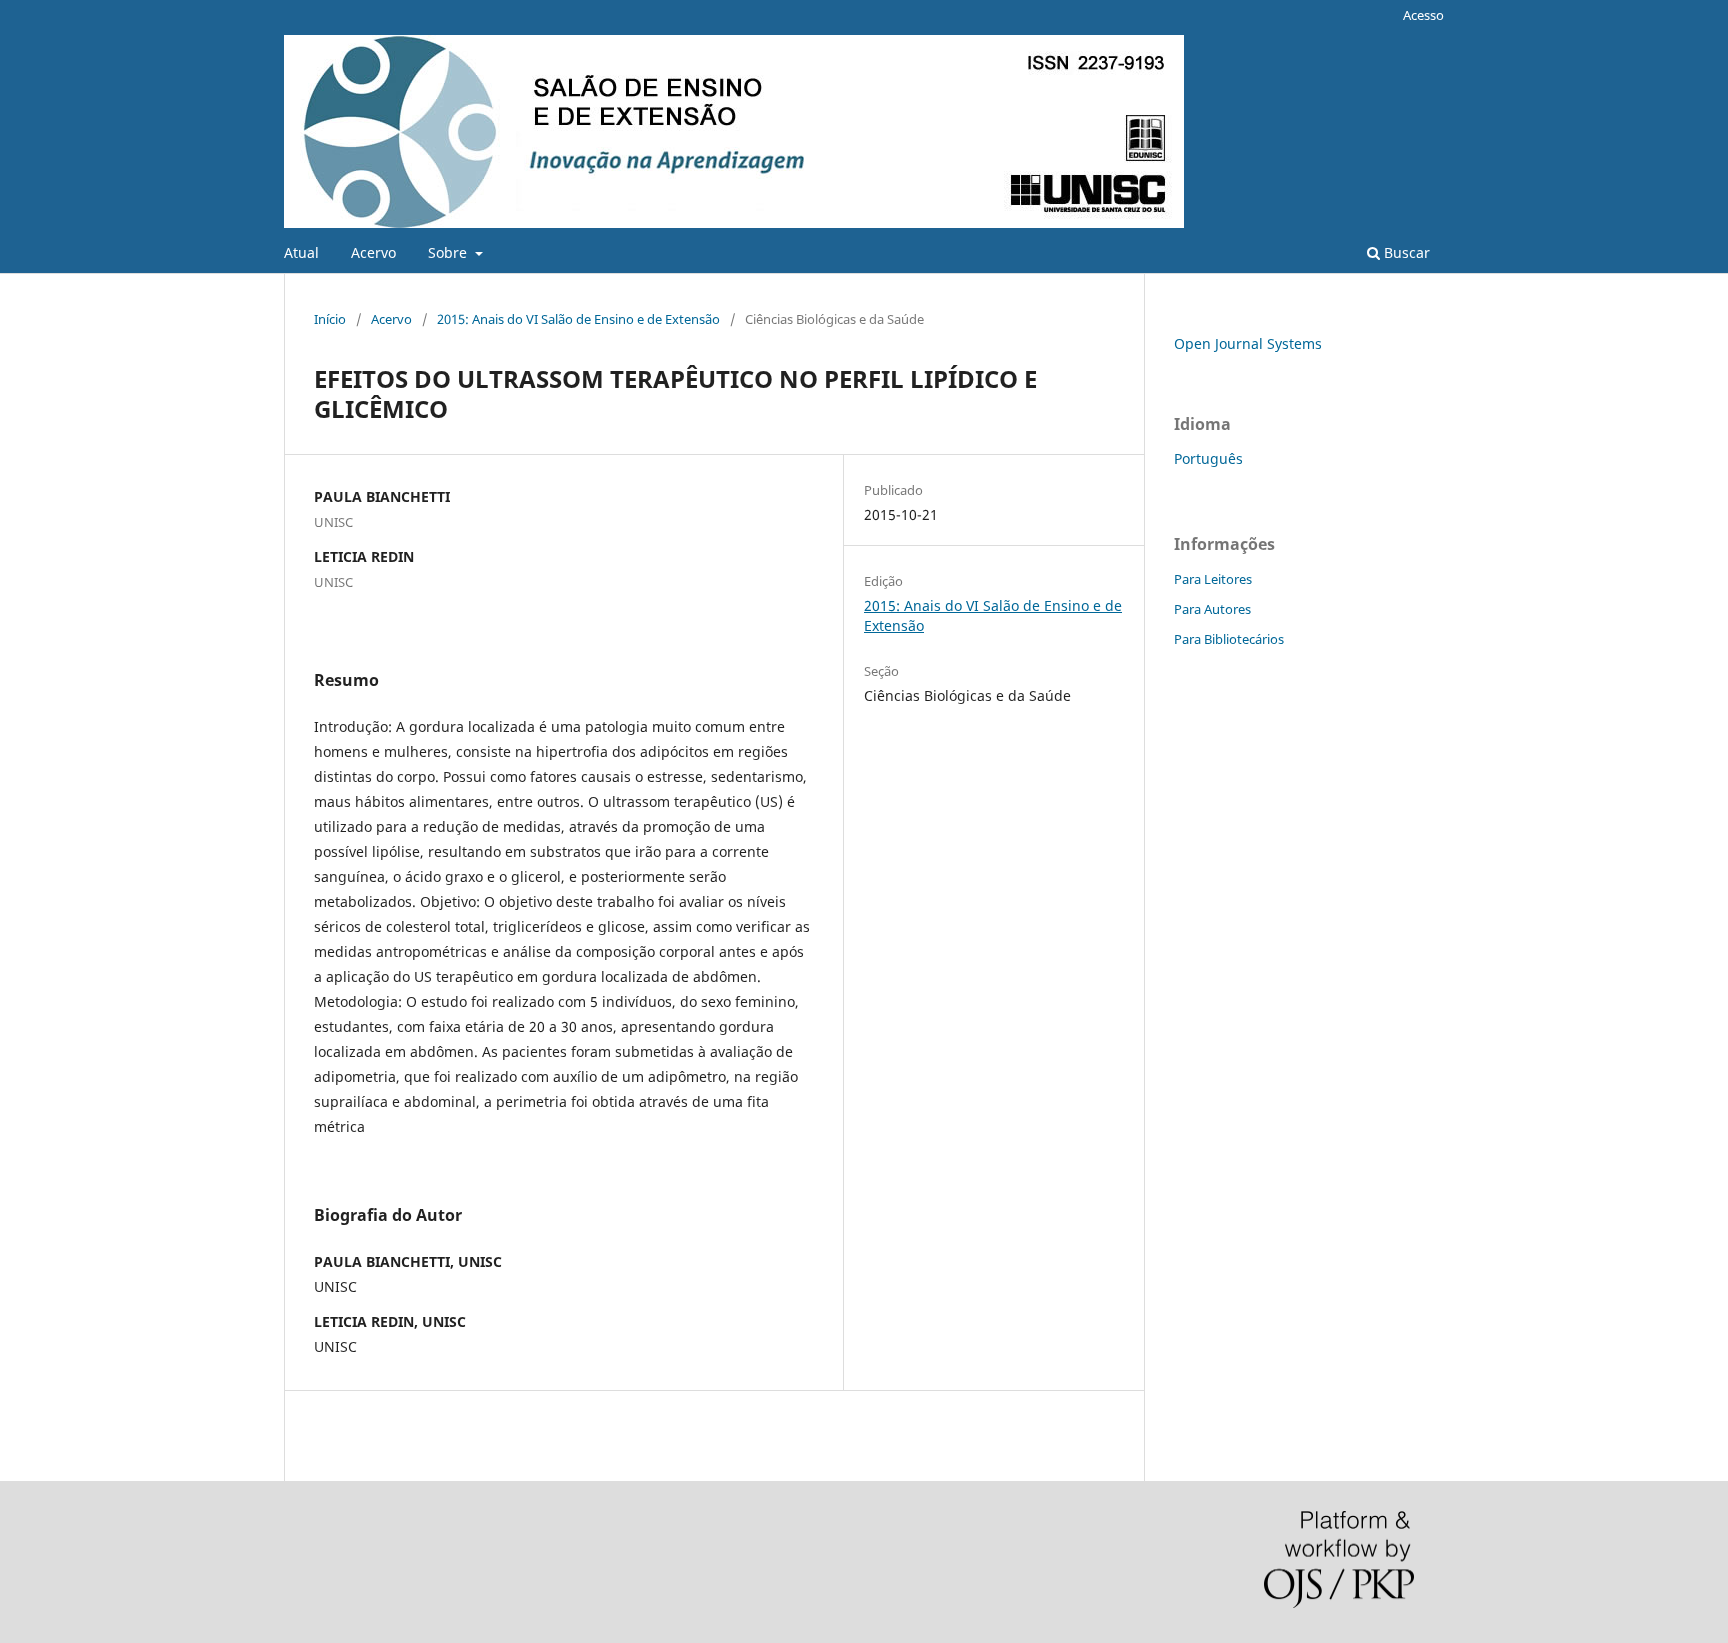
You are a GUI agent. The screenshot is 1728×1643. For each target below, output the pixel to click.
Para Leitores (1213, 579)
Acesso (1423, 15)
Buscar (1405, 252)
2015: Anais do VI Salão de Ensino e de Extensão (578, 319)
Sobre (449, 252)
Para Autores (1212, 609)
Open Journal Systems (1248, 343)
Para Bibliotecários (1229, 639)
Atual (301, 252)
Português (1208, 458)
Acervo (373, 252)
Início (330, 319)
